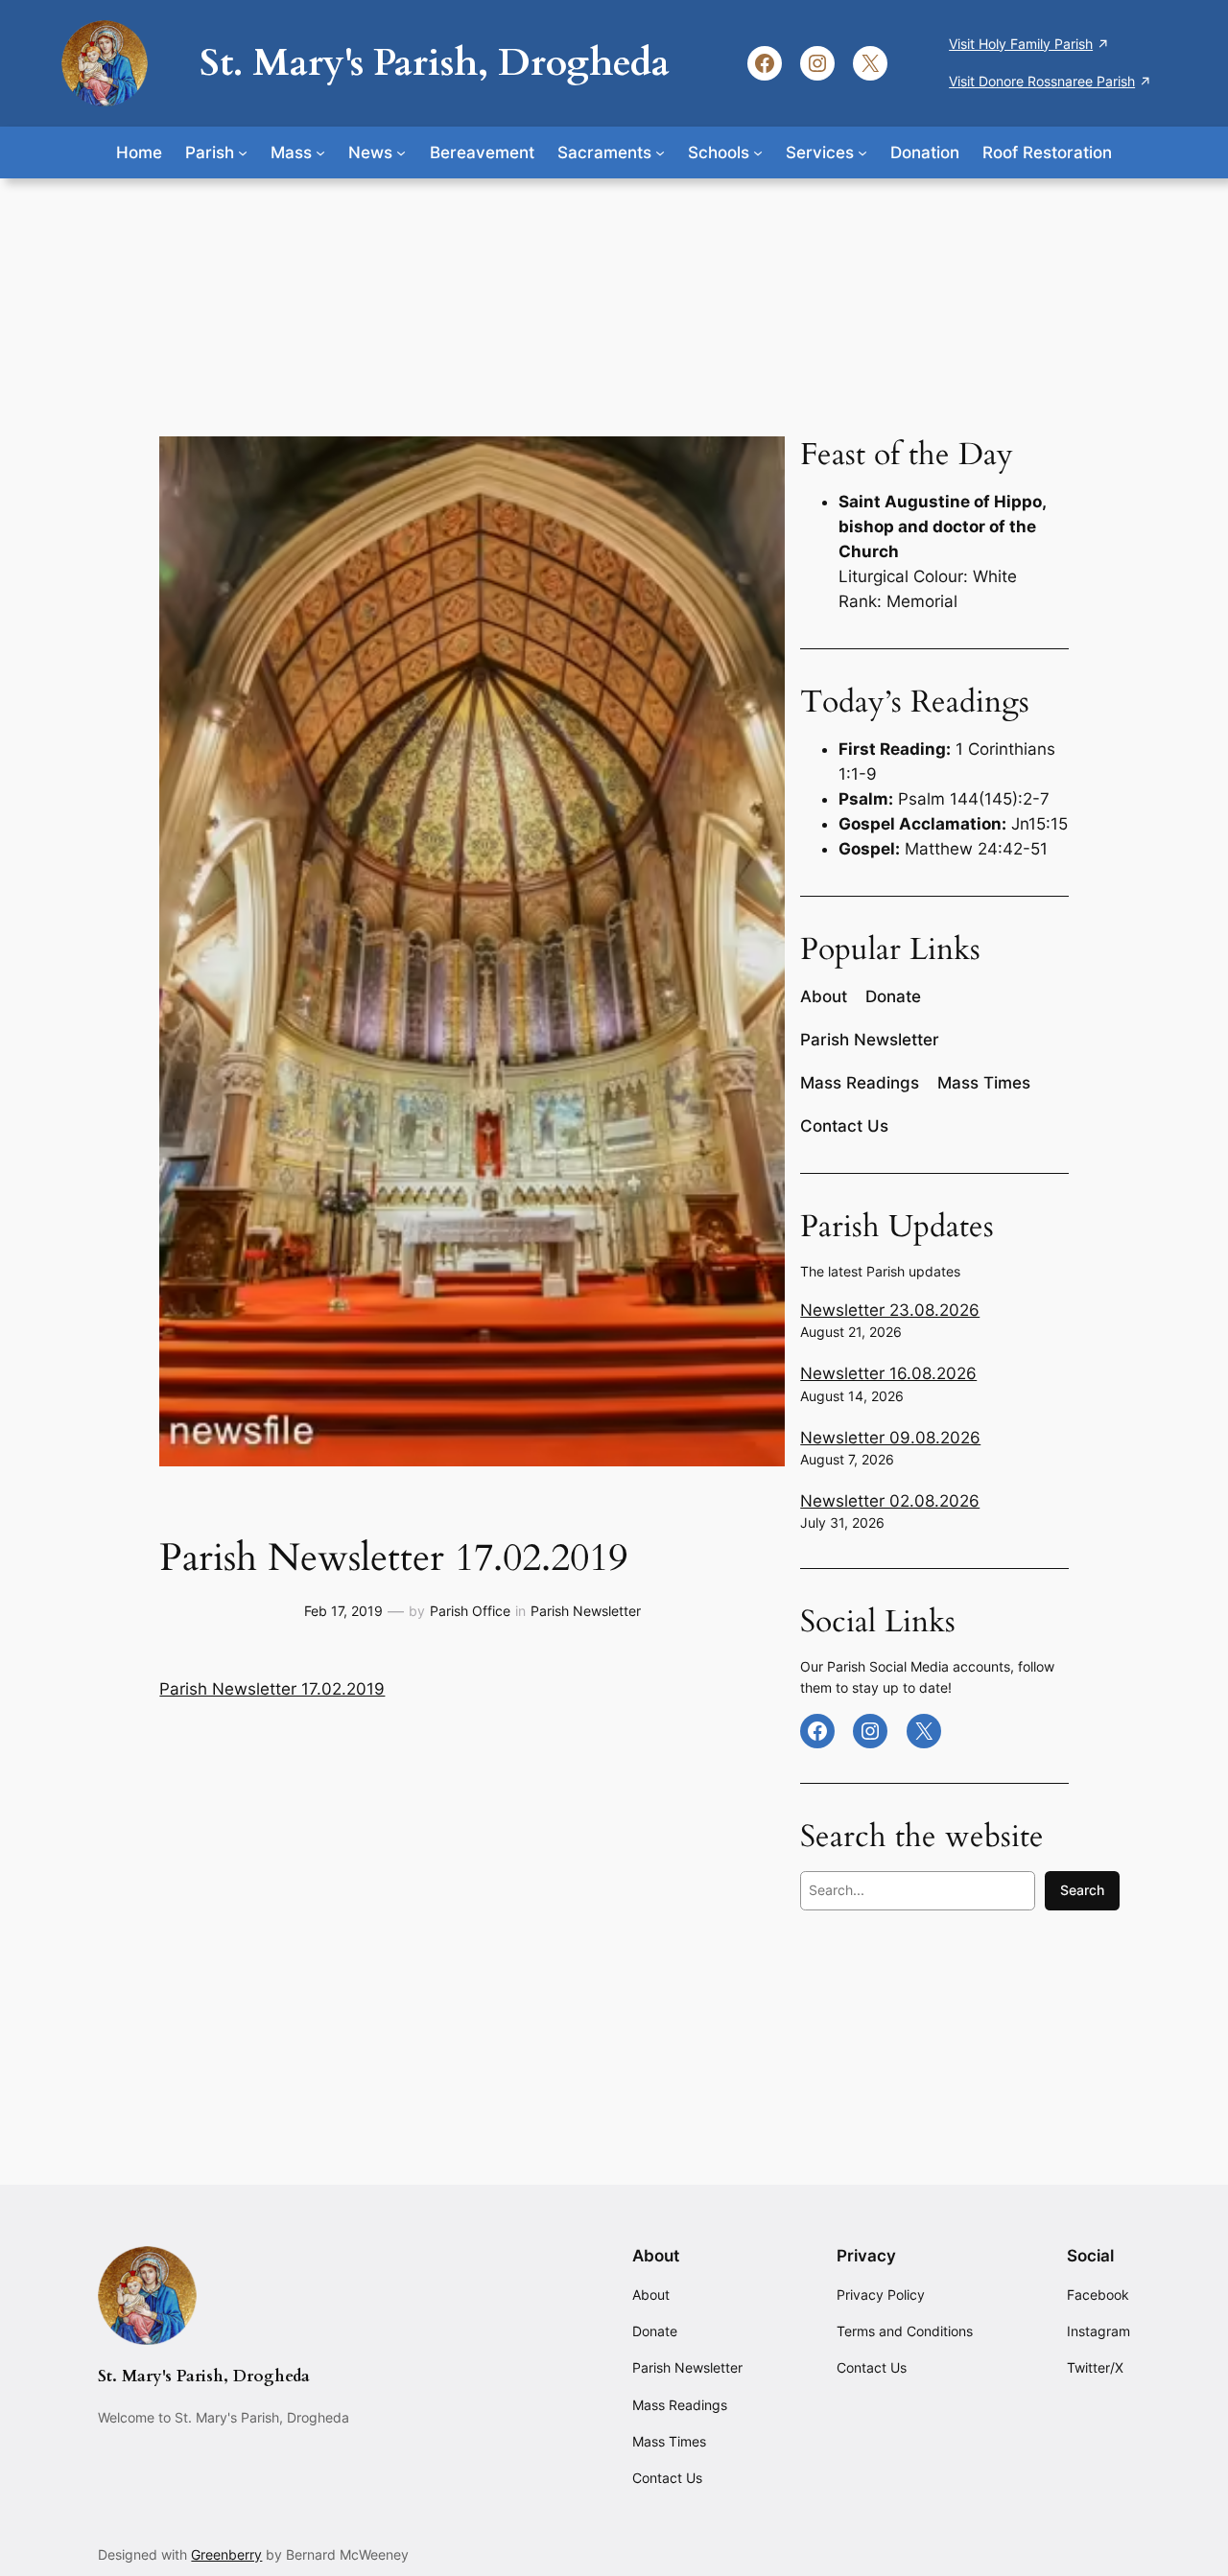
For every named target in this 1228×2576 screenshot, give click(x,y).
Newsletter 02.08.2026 (890, 1501)
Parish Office (470, 1611)
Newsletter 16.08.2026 (888, 1373)
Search (1082, 1890)
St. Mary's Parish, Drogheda (435, 63)
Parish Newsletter (586, 1611)
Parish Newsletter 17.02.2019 (272, 1689)
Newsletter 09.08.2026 (890, 1438)
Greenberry (226, 2554)
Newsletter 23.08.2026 (890, 1310)
